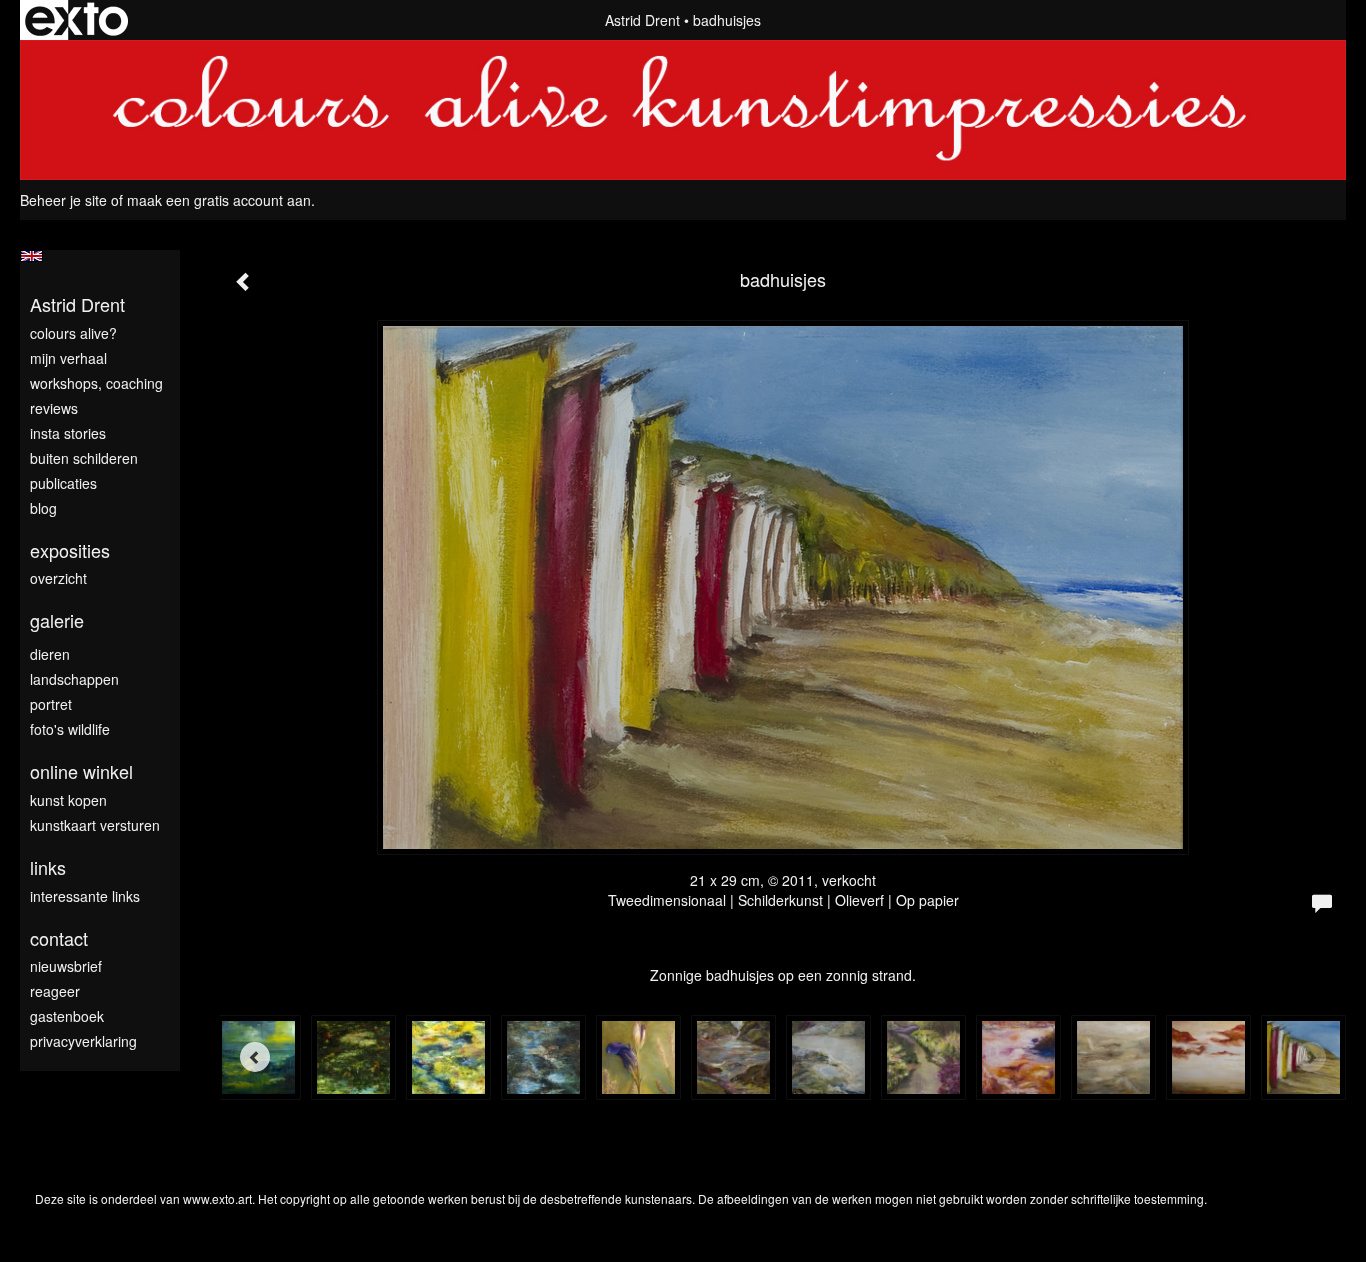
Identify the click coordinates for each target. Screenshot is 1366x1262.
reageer (55, 991)
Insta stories (68, 433)
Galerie (57, 620)
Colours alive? (73, 333)
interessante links (85, 896)
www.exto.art (217, 1198)
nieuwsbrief (66, 966)
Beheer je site (63, 200)
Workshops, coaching (96, 383)
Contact (59, 938)
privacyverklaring (83, 1041)
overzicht (58, 578)
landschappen (74, 679)
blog (43, 508)
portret (51, 704)
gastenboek (67, 1016)
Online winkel (81, 771)
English (31, 256)
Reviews (54, 408)
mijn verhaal (68, 358)
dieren (50, 654)
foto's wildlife (70, 729)
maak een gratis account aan (219, 200)
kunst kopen (68, 800)
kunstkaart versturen (95, 825)
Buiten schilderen (84, 458)
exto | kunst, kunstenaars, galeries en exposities (76, 20)
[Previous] (255, 1057)
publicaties (63, 483)
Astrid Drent (642, 20)
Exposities (70, 550)
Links (48, 867)
